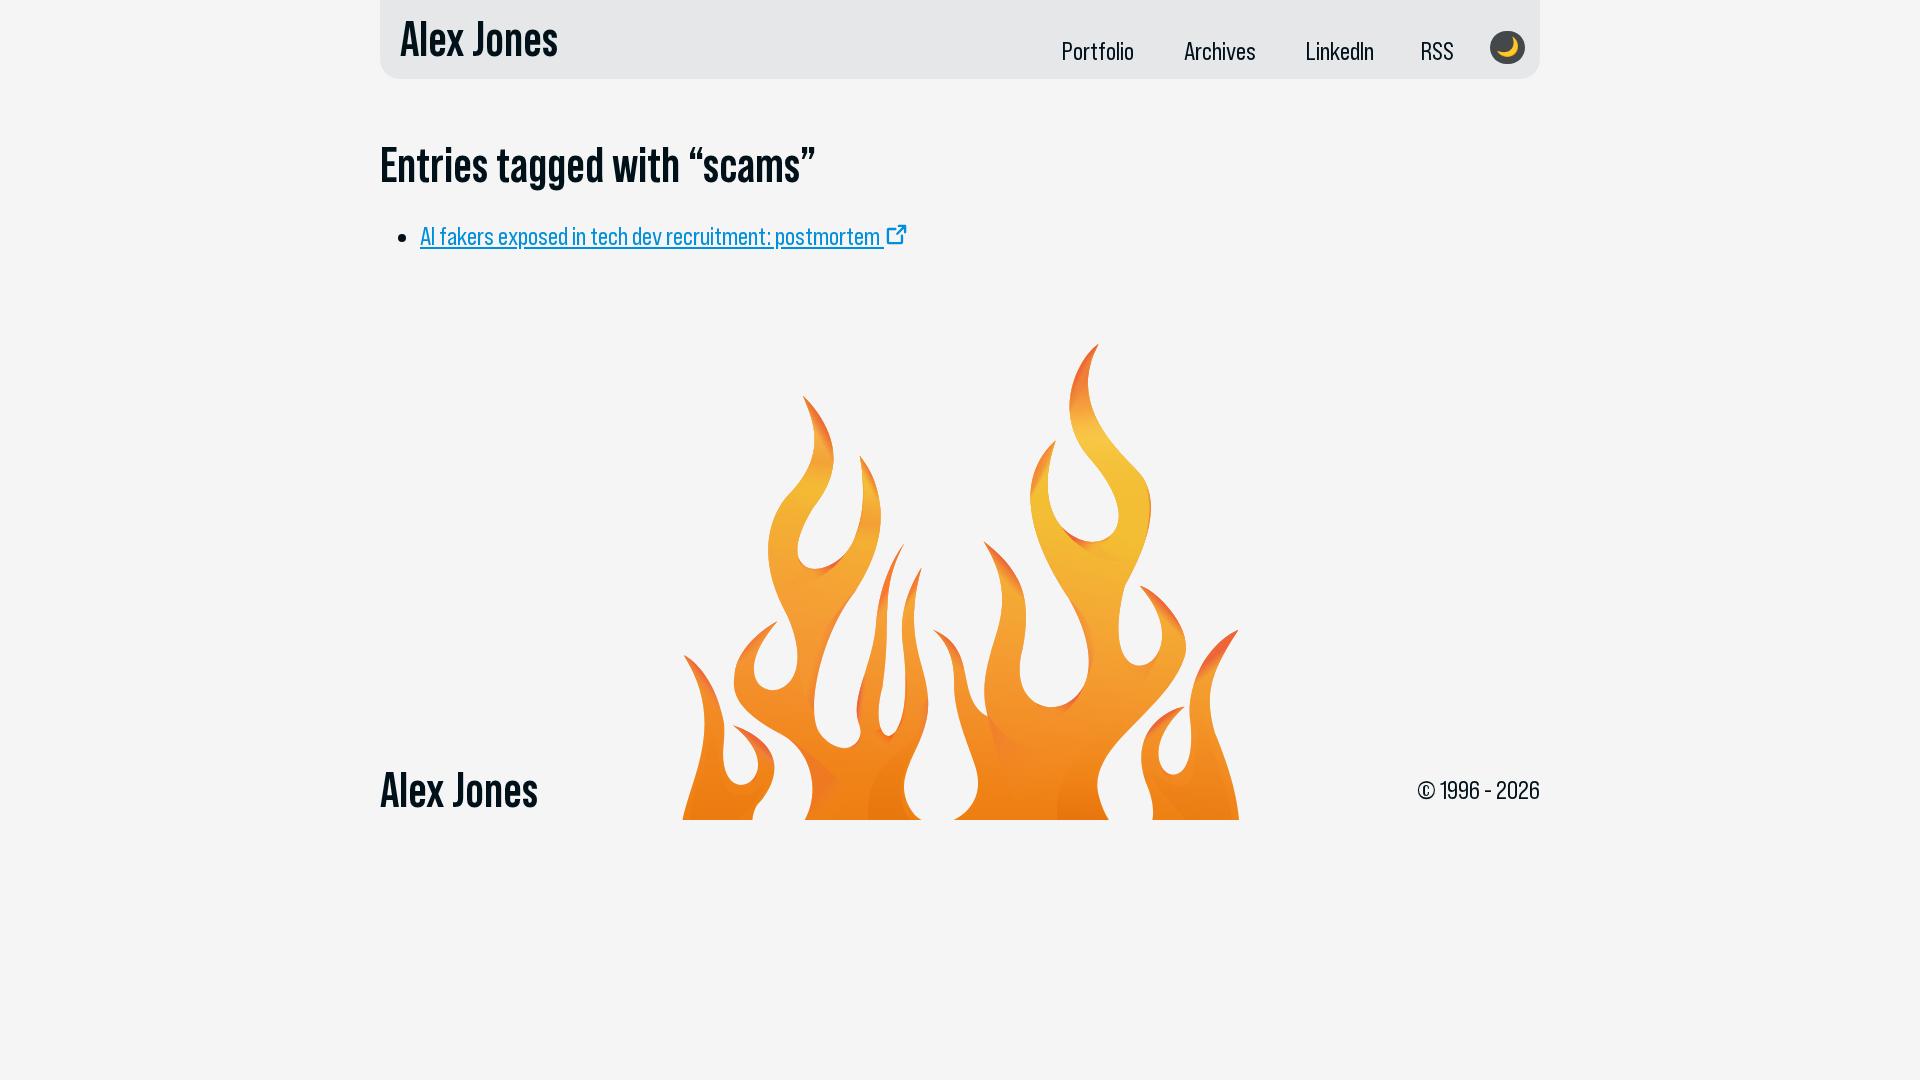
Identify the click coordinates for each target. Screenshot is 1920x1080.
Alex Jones (479, 39)
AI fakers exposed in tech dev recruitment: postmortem (650, 236)
